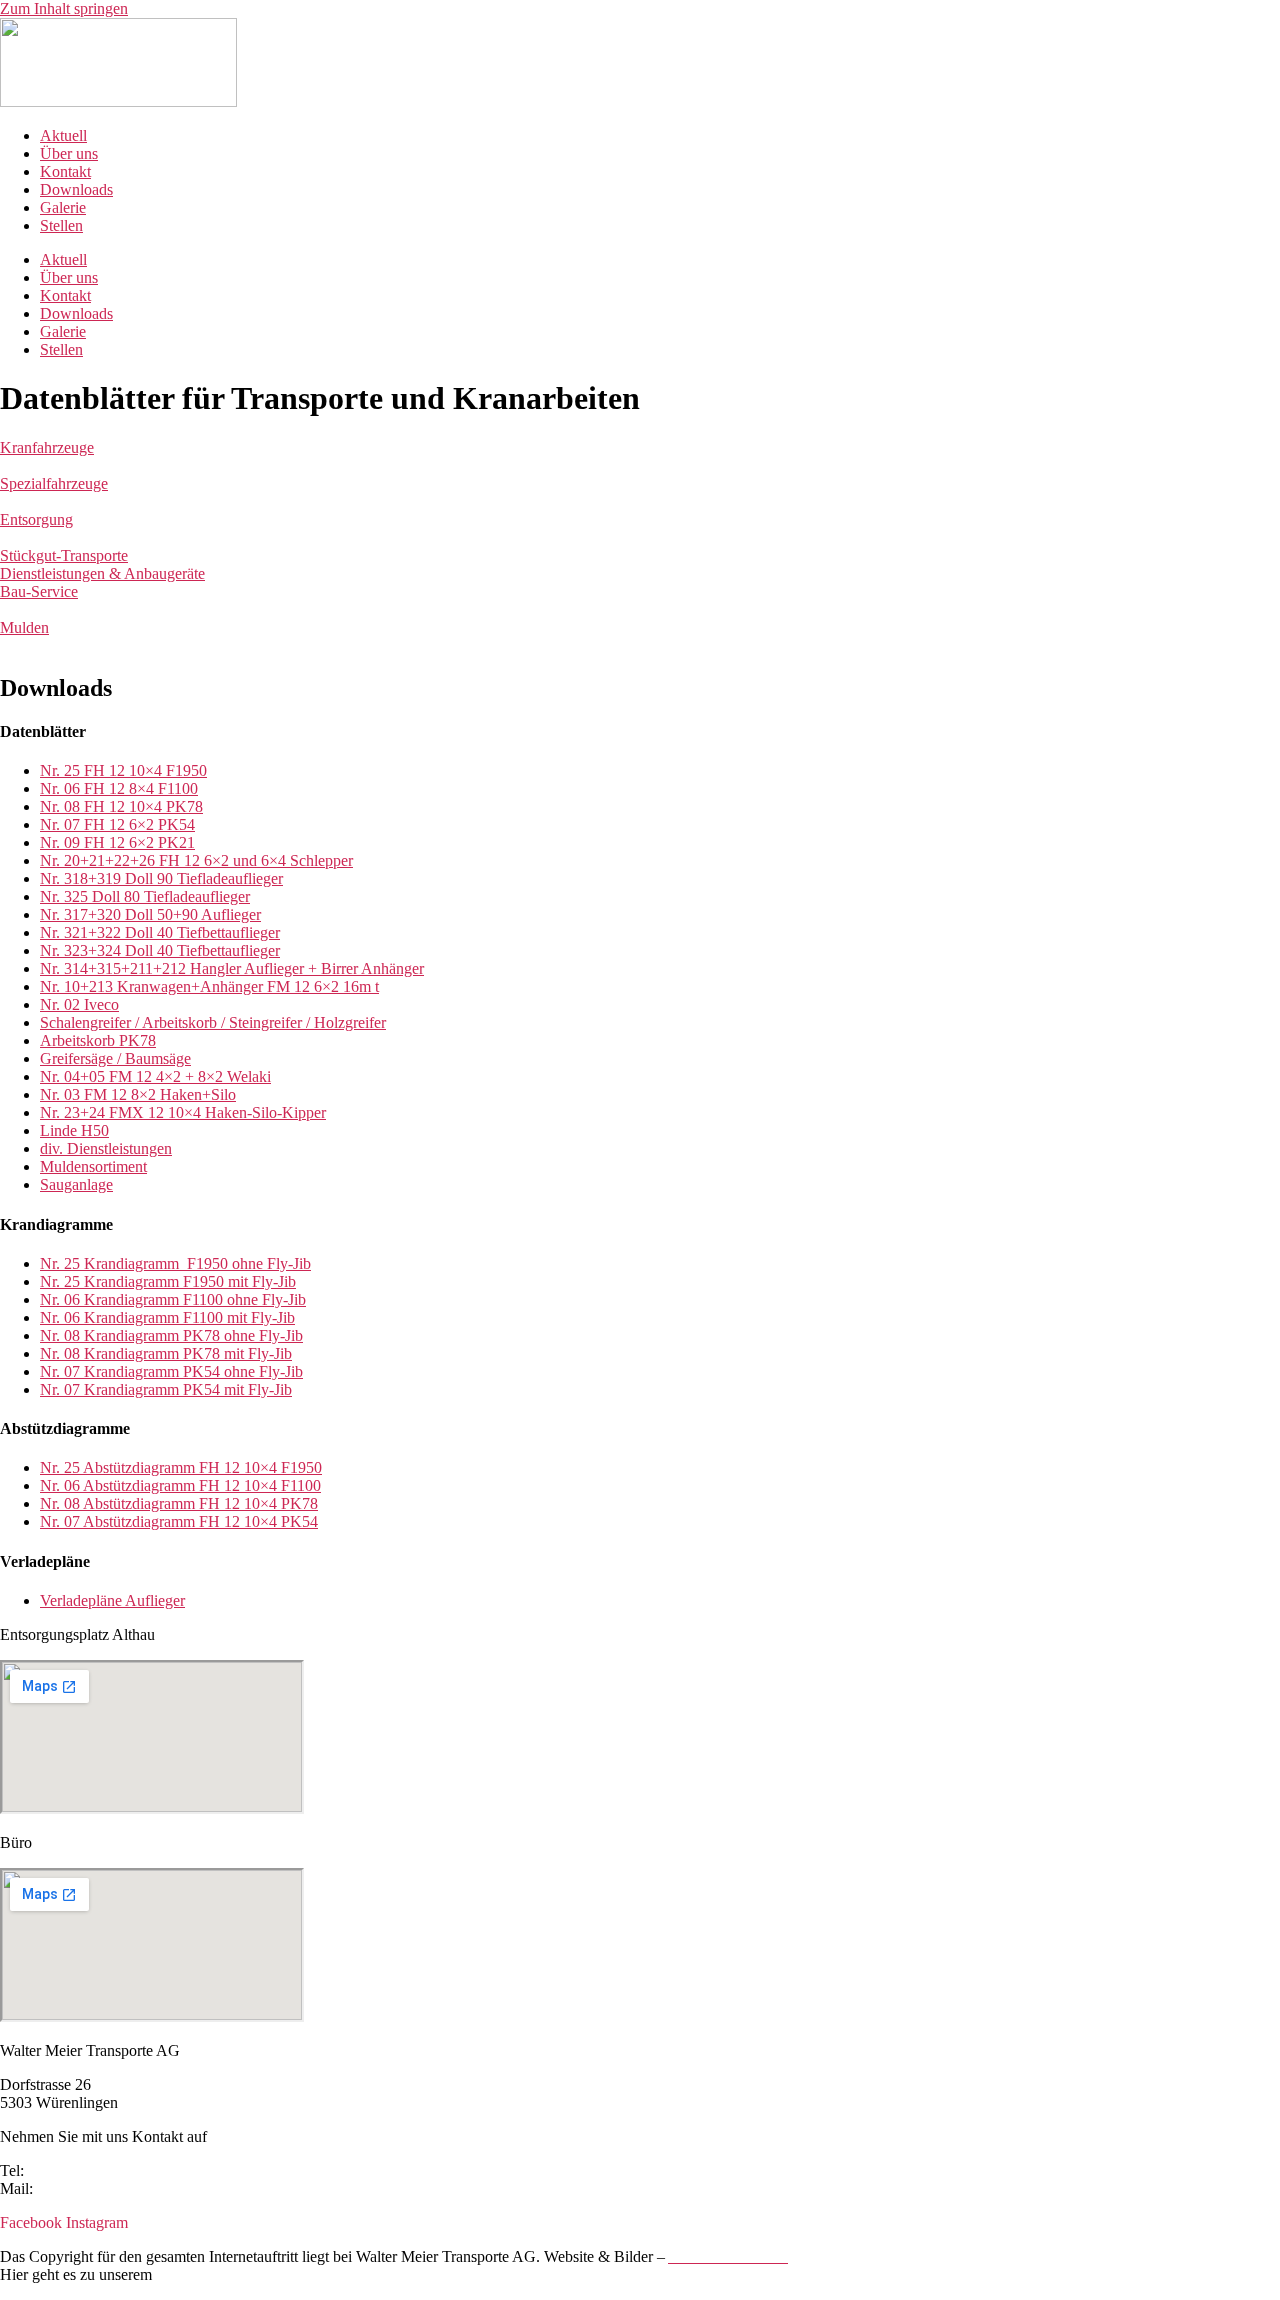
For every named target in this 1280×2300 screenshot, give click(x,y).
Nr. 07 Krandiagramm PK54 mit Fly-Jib (166, 1389)
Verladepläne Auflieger (112, 1600)
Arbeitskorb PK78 (98, 1040)
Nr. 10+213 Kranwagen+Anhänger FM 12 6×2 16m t (209, 986)
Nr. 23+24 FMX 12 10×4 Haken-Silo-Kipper (183, 1112)
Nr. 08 (61, 1503)
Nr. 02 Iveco (79, 1004)
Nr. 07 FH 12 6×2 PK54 (117, 824)
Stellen (61, 225)
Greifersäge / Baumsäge (115, 1058)
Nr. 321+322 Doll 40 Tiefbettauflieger (160, 932)
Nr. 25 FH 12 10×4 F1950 (123, 770)
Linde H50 (74, 1130)
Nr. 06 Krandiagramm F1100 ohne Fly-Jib (173, 1299)
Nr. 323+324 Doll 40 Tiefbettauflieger (160, 950)
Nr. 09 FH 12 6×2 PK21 (117, 842)
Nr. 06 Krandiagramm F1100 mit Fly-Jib (167, 1317)
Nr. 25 (61, 1467)
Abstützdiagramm (139, 1467)
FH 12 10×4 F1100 (258, 1485)
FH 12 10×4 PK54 (256, 1521)
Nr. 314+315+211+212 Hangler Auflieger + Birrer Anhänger (232, 968)
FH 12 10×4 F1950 (258, 1467)
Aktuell (63, 135)
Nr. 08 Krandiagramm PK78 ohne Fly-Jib (171, 1335)
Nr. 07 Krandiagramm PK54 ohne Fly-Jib (171, 1371)
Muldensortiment (93, 1166)
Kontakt (65, 171)
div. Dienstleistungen (106, 1148)
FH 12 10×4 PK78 (256, 1503)
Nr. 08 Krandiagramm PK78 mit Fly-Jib (166, 1353)
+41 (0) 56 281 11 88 (95, 2170)
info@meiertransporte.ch (115, 2188)
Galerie (63, 207)
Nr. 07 (61, 1521)
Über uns (69, 153)
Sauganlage (76, 1184)
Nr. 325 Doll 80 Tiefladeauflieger (145, 896)
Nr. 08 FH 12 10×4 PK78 (121, 806)
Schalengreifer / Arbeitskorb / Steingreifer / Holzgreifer (213, 1022)
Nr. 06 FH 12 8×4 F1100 (119, 788)
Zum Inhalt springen (64, 8)
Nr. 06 (61, 1485)
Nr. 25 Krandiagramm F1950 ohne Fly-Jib (175, 1263)
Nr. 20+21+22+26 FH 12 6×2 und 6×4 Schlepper (196, 860)
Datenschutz (195, 2274)
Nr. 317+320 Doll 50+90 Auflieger (150, 914)
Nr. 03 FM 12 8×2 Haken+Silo (138, 1094)
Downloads (76, 189)
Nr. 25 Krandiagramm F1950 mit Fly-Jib (168, 1281)
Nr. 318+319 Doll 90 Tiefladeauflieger (161, 878)
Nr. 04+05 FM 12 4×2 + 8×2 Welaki (155, 1076)
